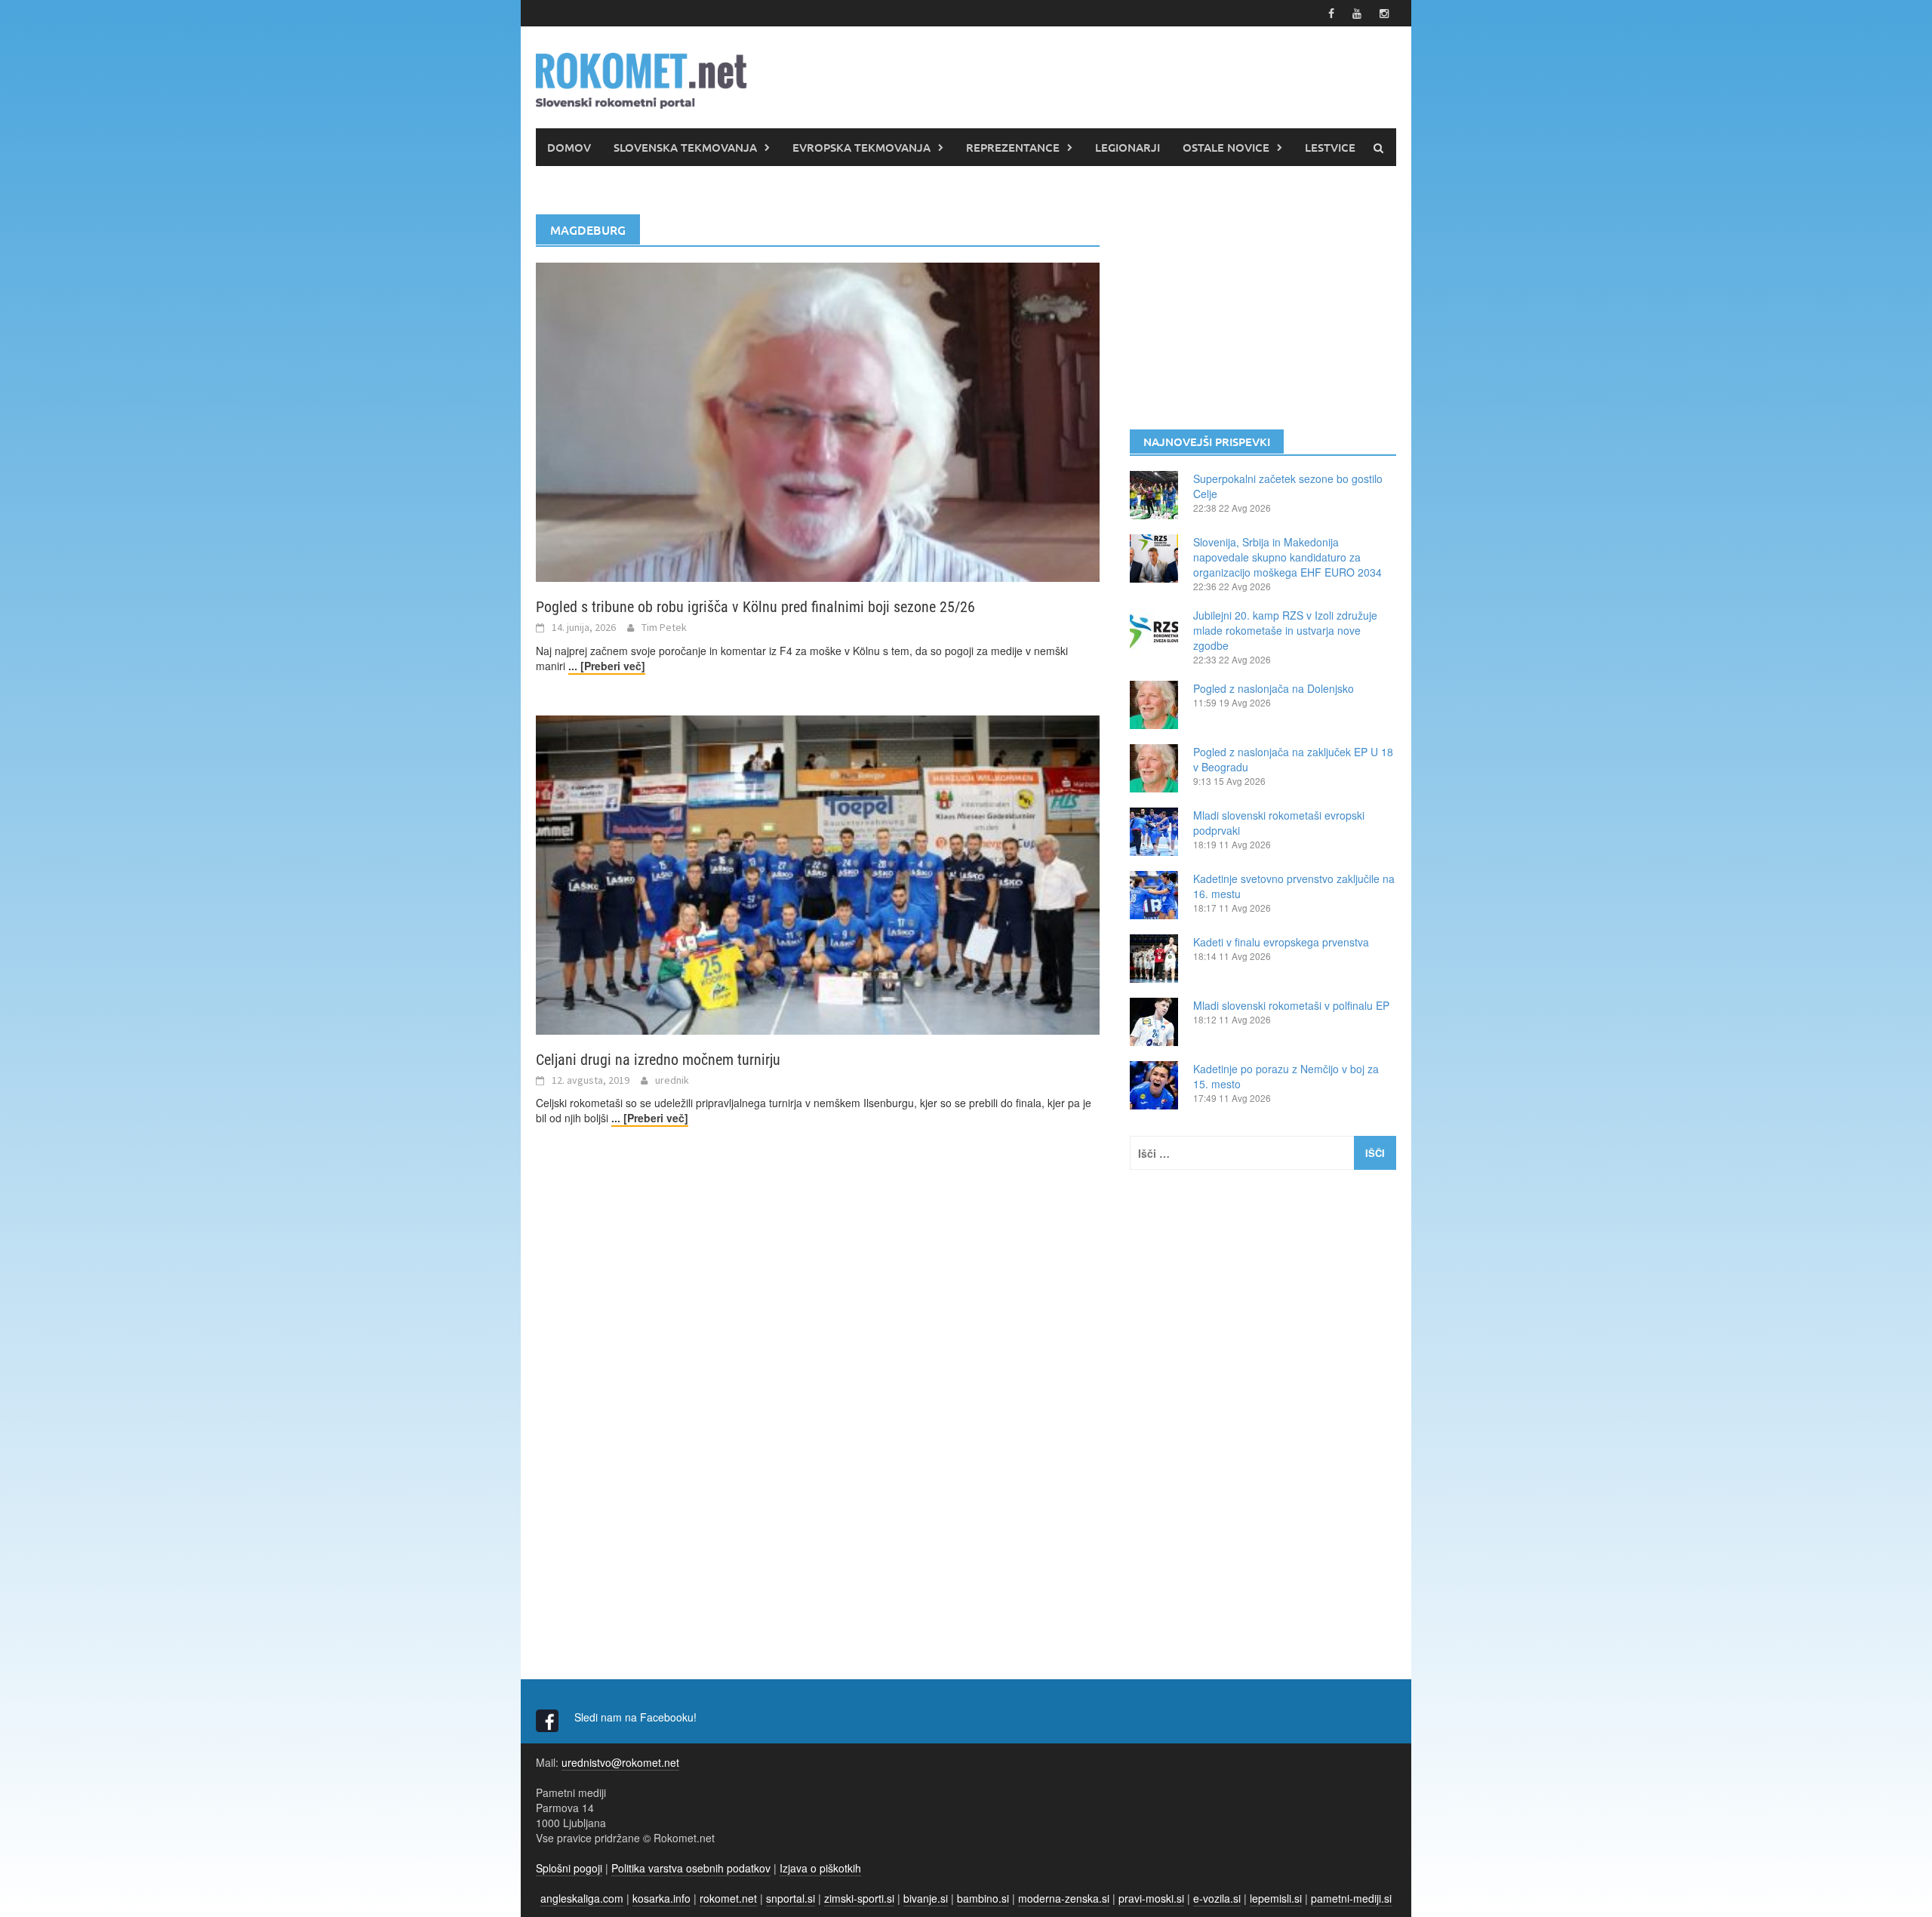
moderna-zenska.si (1064, 1898)
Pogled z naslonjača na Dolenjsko (1274, 688)
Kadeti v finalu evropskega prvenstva (1281, 942)
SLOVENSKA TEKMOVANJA (685, 147)
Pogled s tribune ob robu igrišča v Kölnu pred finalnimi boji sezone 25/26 (755, 607)
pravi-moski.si (1151, 1898)
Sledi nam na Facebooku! (637, 1717)
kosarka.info (661, 1898)
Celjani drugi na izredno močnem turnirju (658, 1060)
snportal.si (791, 1898)
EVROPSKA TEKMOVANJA (861, 147)
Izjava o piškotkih (820, 1868)
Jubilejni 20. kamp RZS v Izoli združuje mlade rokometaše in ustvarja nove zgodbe (1285, 630)
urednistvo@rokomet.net (620, 1762)
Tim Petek (664, 627)
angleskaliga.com (582, 1898)
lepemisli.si (1276, 1898)
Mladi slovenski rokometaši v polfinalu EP (1291, 1005)
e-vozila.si (1217, 1898)
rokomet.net (728, 1898)
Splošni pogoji (569, 1868)
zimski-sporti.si (859, 1898)
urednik (672, 1080)
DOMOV (569, 147)
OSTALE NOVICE (1226, 147)
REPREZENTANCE (1013, 147)
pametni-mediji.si (1351, 1898)
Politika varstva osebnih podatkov (691, 1868)
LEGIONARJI (1128, 147)
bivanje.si (926, 1898)
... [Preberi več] (607, 666)
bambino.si (983, 1898)
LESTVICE (1330, 147)
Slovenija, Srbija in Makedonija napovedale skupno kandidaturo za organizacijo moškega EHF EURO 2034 (1287, 557)
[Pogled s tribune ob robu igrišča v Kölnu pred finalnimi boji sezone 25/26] (818, 420)
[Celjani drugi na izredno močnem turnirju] (818, 873)
